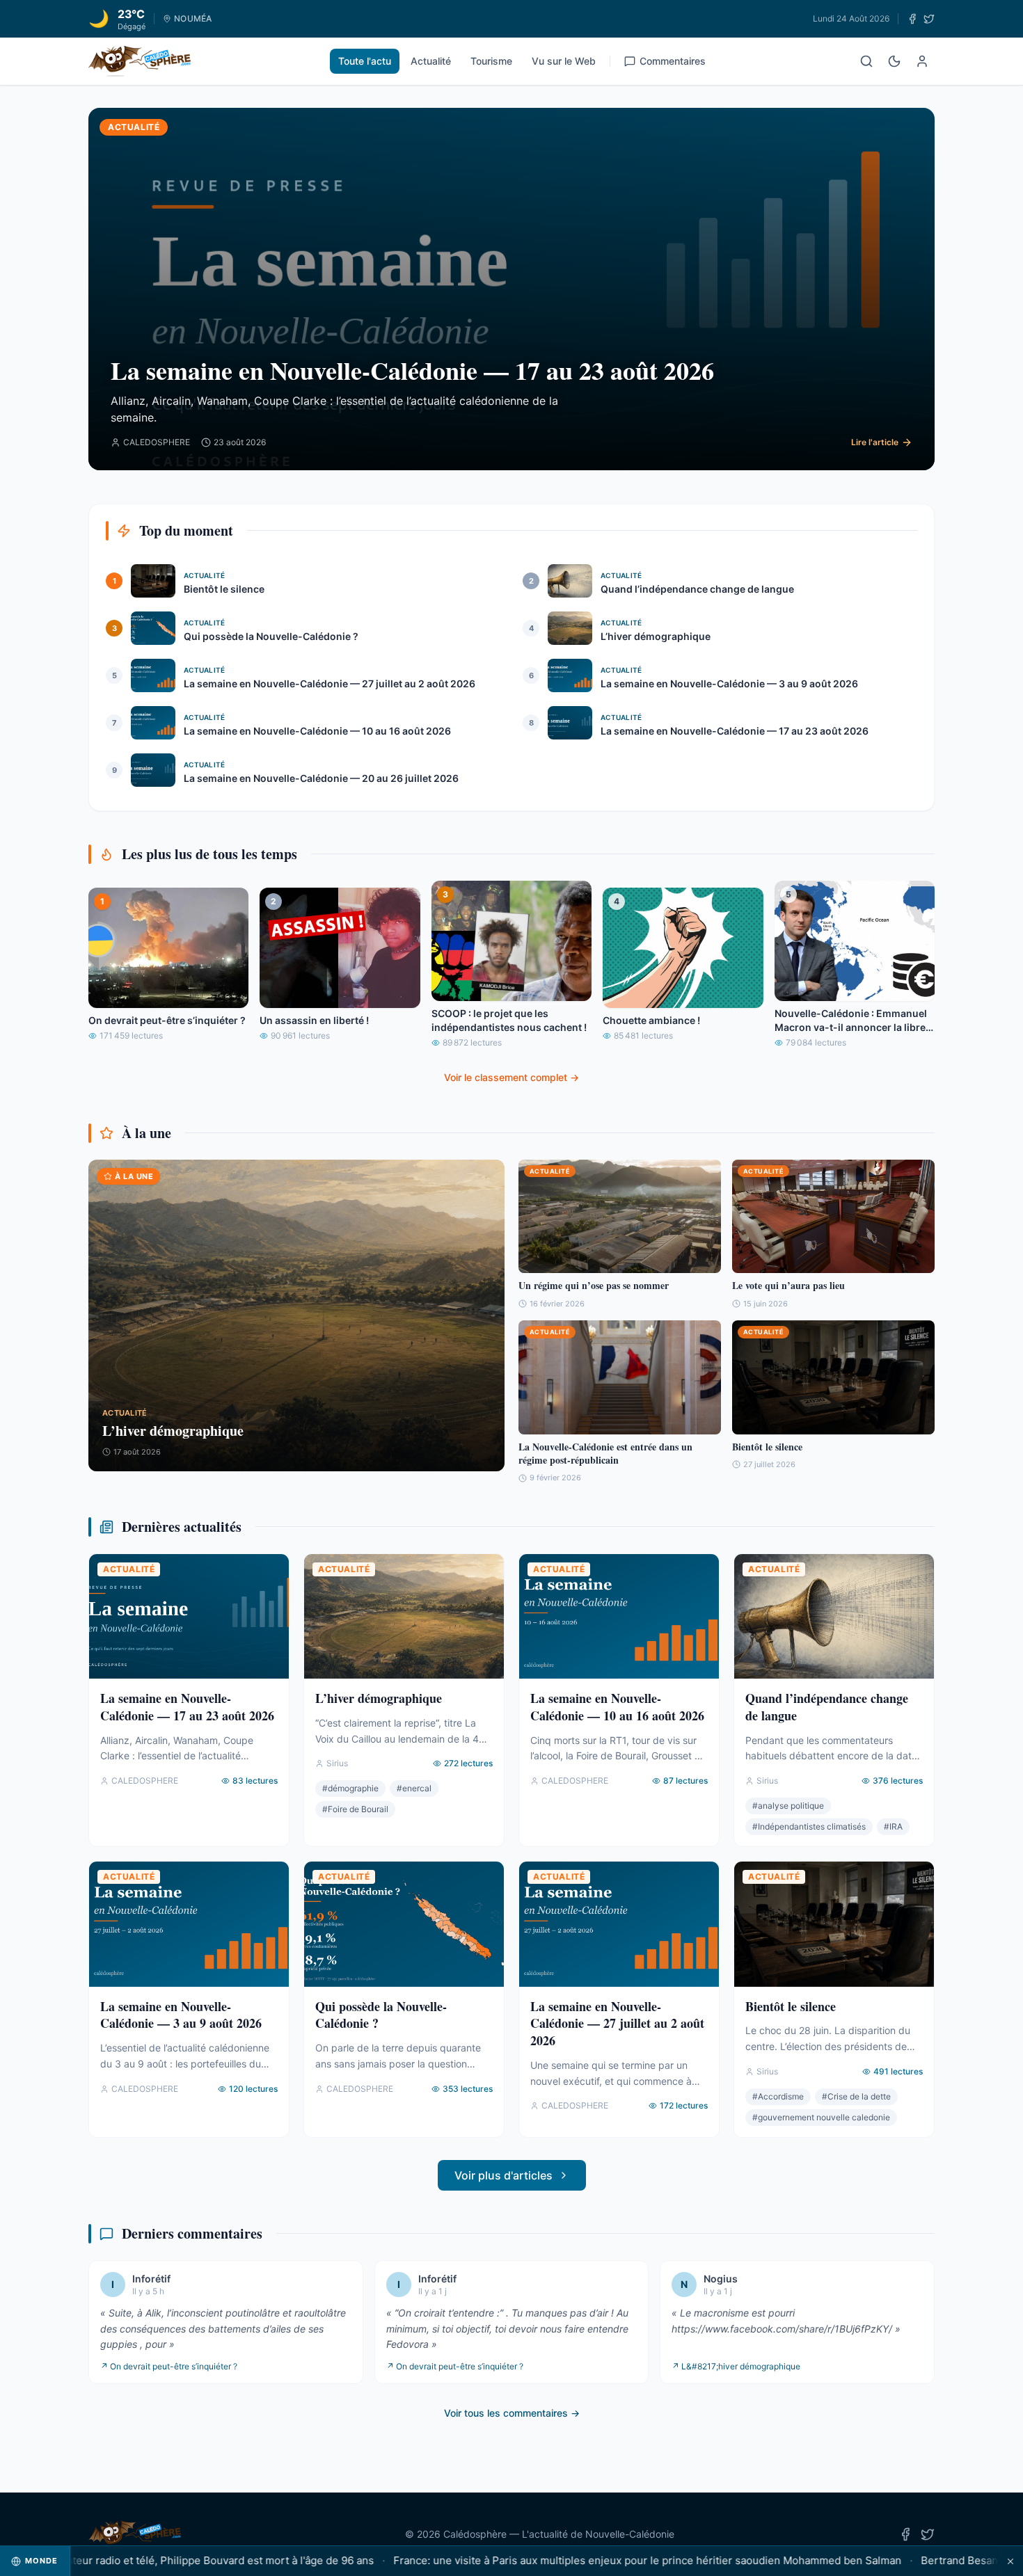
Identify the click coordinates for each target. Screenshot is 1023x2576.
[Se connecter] (922, 61)
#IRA (893, 1826)
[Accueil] (140, 61)
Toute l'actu (365, 61)
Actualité (431, 61)
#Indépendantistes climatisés (809, 1826)
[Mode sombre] (894, 61)
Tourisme (491, 61)
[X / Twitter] (929, 19)
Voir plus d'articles (503, 2175)
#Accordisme (778, 2096)
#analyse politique (788, 1806)
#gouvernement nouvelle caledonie (821, 2117)
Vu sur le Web (564, 61)
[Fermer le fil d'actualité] (1010, 2561)
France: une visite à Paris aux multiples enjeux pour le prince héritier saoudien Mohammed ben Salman (589, 2560)
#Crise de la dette (856, 2096)
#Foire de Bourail (355, 1809)
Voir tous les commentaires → (512, 2413)
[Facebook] (912, 19)
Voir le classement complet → (511, 1077)
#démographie (350, 1788)
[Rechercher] (866, 61)
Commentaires (673, 61)
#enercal (414, 1788)
